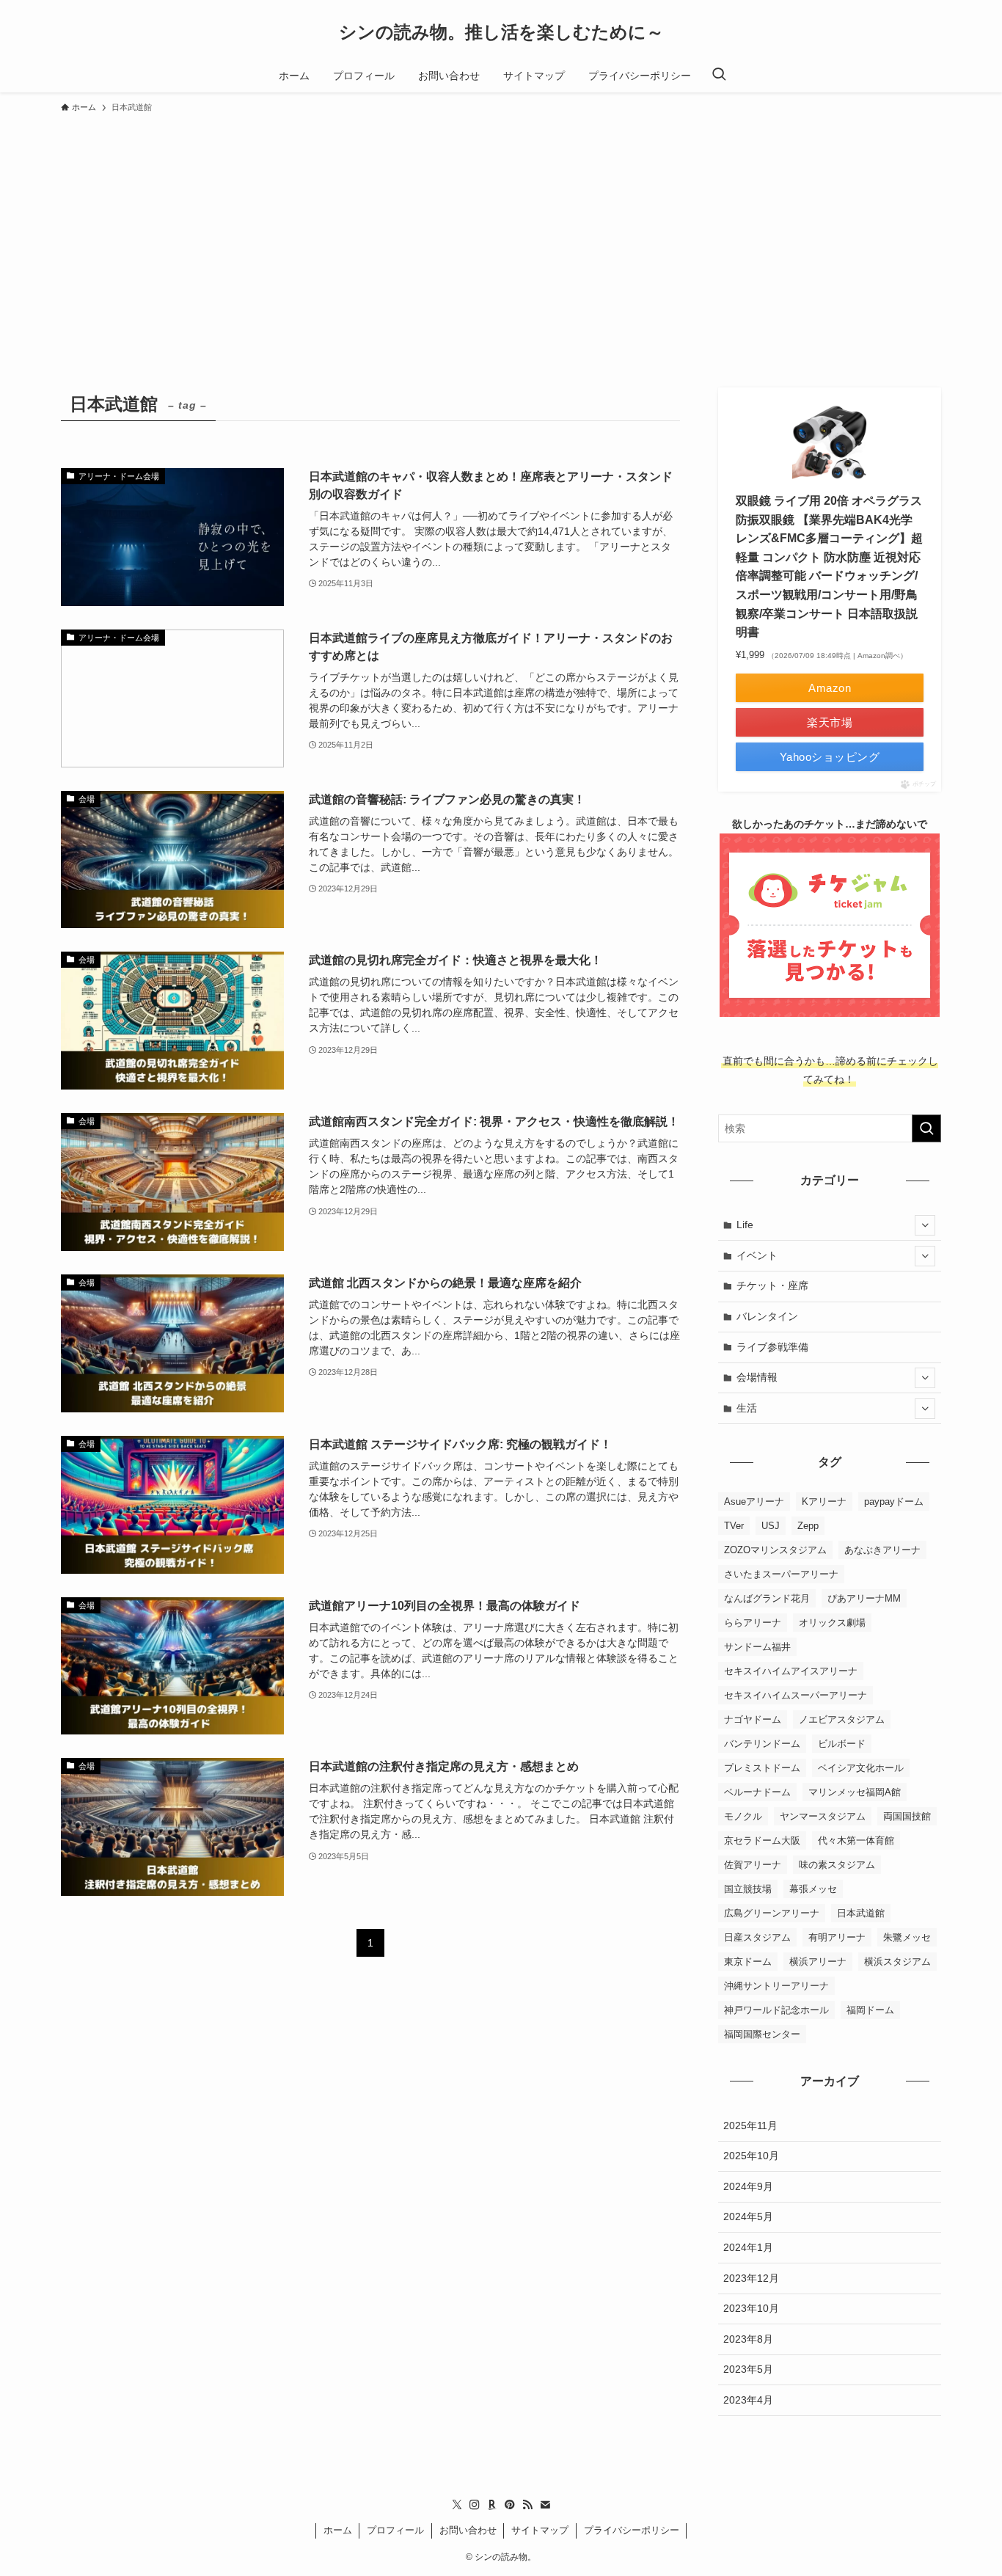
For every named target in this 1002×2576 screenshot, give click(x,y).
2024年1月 (748, 2247)
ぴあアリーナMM (864, 1598)
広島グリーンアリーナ (772, 1913)
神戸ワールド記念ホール (776, 2010)
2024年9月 (748, 2186)
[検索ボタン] (719, 76)
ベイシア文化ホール (861, 1768)
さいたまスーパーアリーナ (781, 1574)
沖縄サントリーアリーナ (776, 1986)
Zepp (808, 1526)
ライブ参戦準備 (772, 1347)
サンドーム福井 (757, 1647)
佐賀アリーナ (753, 1865)
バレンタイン (767, 1316)
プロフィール (395, 2530)
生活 (747, 1408)
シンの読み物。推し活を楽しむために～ (501, 32)
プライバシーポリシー (632, 2530)
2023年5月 (748, 2369)
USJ (771, 1526)
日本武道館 (861, 1913)
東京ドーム (748, 1962)
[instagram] (475, 2505)
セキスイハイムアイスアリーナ (791, 1671)
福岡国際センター (762, 2034)
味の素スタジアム (837, 1865)
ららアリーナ (753, 1623)
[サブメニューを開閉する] (925, 1225)
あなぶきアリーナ (882, 1550)
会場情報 (757, 1377)
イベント (757, 1255)
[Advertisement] (501, 230)
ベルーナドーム (757, 1792)
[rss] (527, 2505)
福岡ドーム (870, 2010)
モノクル (743, 1816)
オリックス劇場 (832, 1623)
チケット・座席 (772, 1285)
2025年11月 (750, 2126)
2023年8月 (748, 2339)
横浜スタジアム (897, 1962)
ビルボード (842, 1744)
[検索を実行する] (926, 1128)
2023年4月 (748, 2400)
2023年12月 (751, 2278)
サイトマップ (540, 2530)
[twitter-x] (457, 2505)
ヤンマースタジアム (823, 1816)
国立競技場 (748, 1889)
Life (745, 1225)
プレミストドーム (762, 1768)
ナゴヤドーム (753, 1719)
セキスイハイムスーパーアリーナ (796, 1695)
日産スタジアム (757, 1937)
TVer (734, 1526)
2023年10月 (751, 2308)
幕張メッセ (813, 1889)
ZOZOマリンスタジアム (775, 1550)
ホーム (338, 2530)
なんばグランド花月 (767, 1598)
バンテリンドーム (762, 1744)
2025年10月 (751, 2156)
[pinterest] (510, 2505)
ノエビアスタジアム (842, 1719)
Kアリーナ (824, 1502)
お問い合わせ (468, 2530)
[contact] (545, 2505)
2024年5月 (748, 2216)
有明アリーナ (837, 1937)
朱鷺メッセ (907, 1937)
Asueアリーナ (754, 1502)
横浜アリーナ (818, 1962)
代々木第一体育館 (856, 1840)
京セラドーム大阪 (762, 1840)
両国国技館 (907, 1816)
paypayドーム (894, 1502)
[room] (492, 2505)
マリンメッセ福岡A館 (855, 1792)
